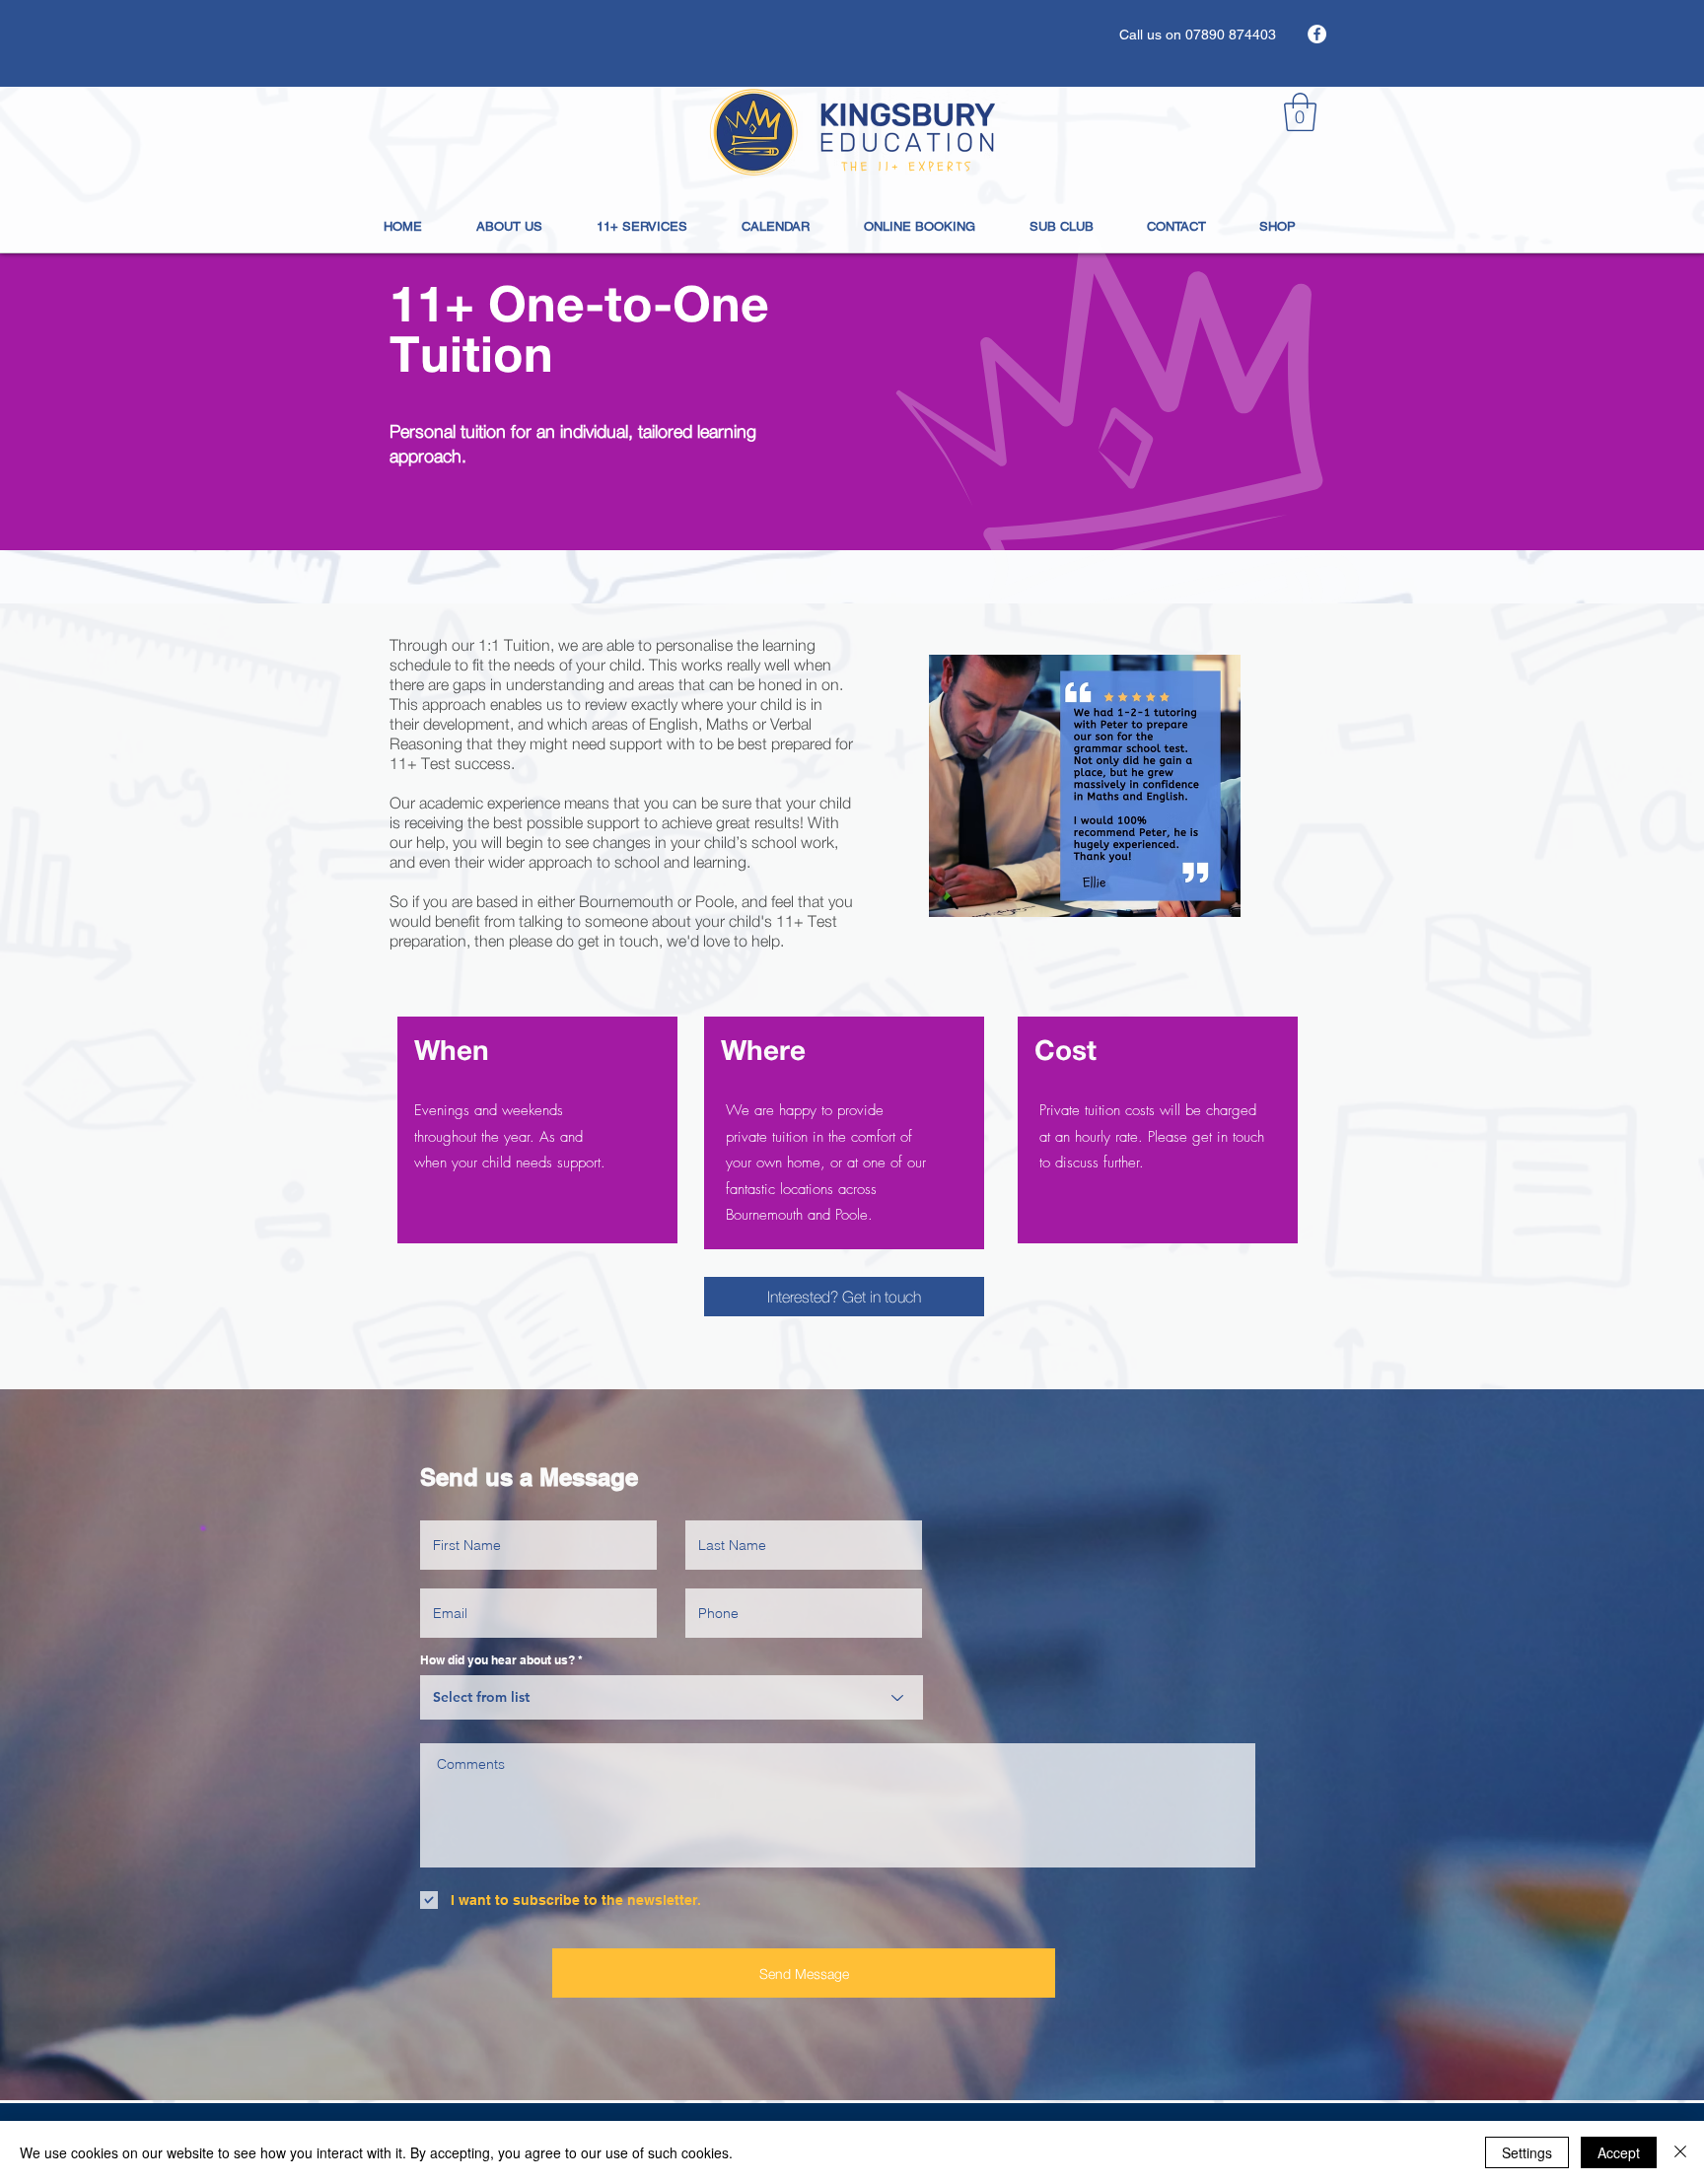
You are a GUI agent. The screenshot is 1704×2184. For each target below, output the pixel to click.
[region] (537, 1130)
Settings (1527, 2152)
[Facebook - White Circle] (1317, 34)
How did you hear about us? (497, 1660)
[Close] (1680, 2152)
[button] (1300, 112)
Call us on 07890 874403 (1198, 35)
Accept (1619, 2152)
